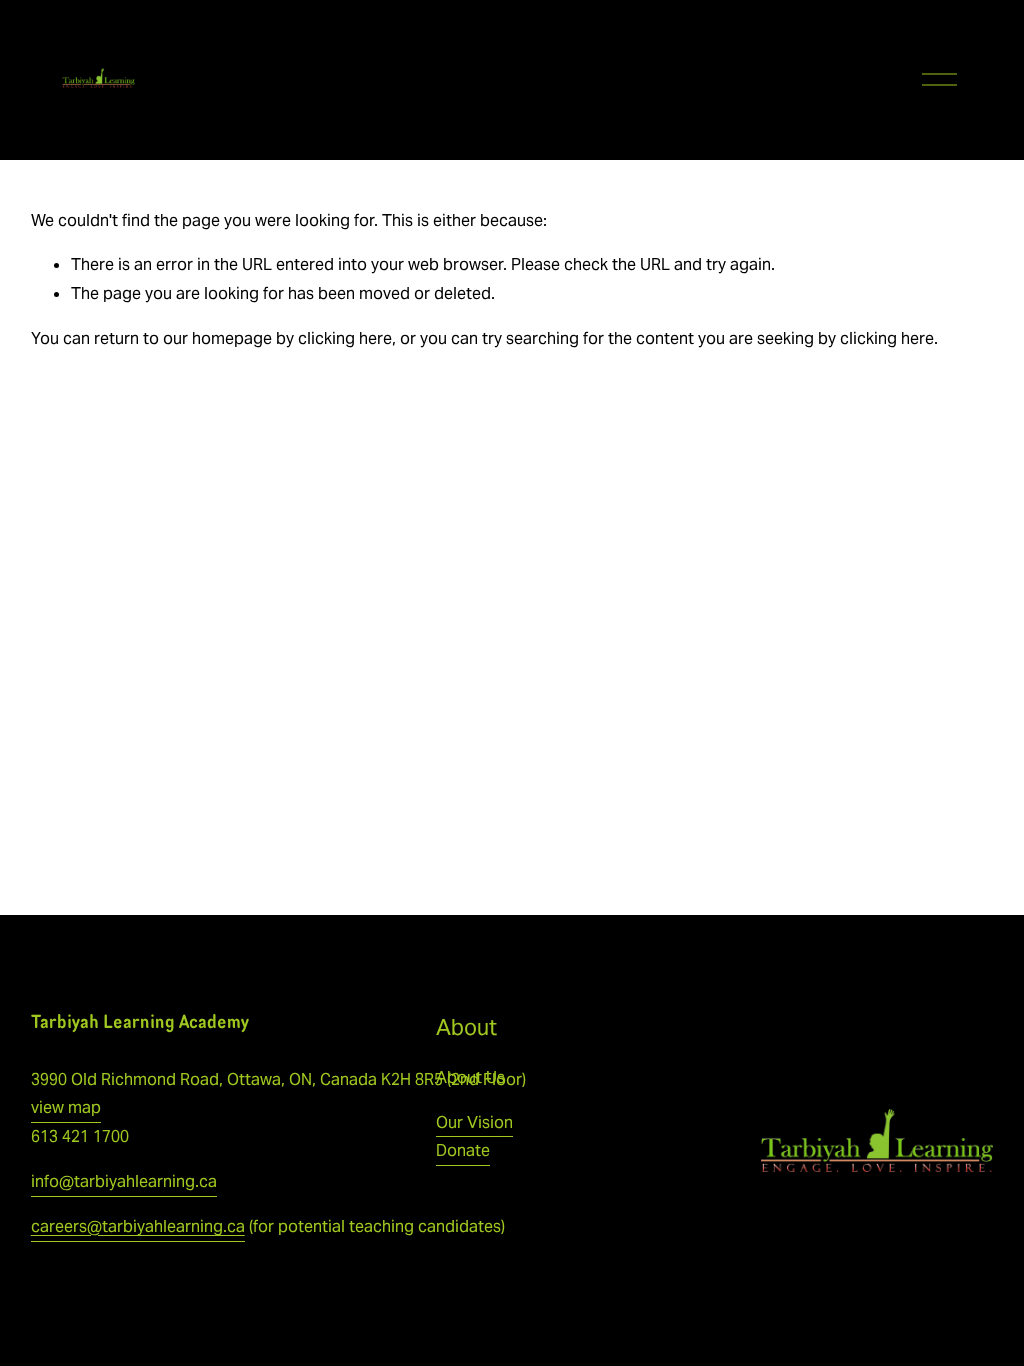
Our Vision (474, 1122)
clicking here (345, 338)
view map (66, 1107)
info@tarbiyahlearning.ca (124, 1181)
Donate (463, 1150)
